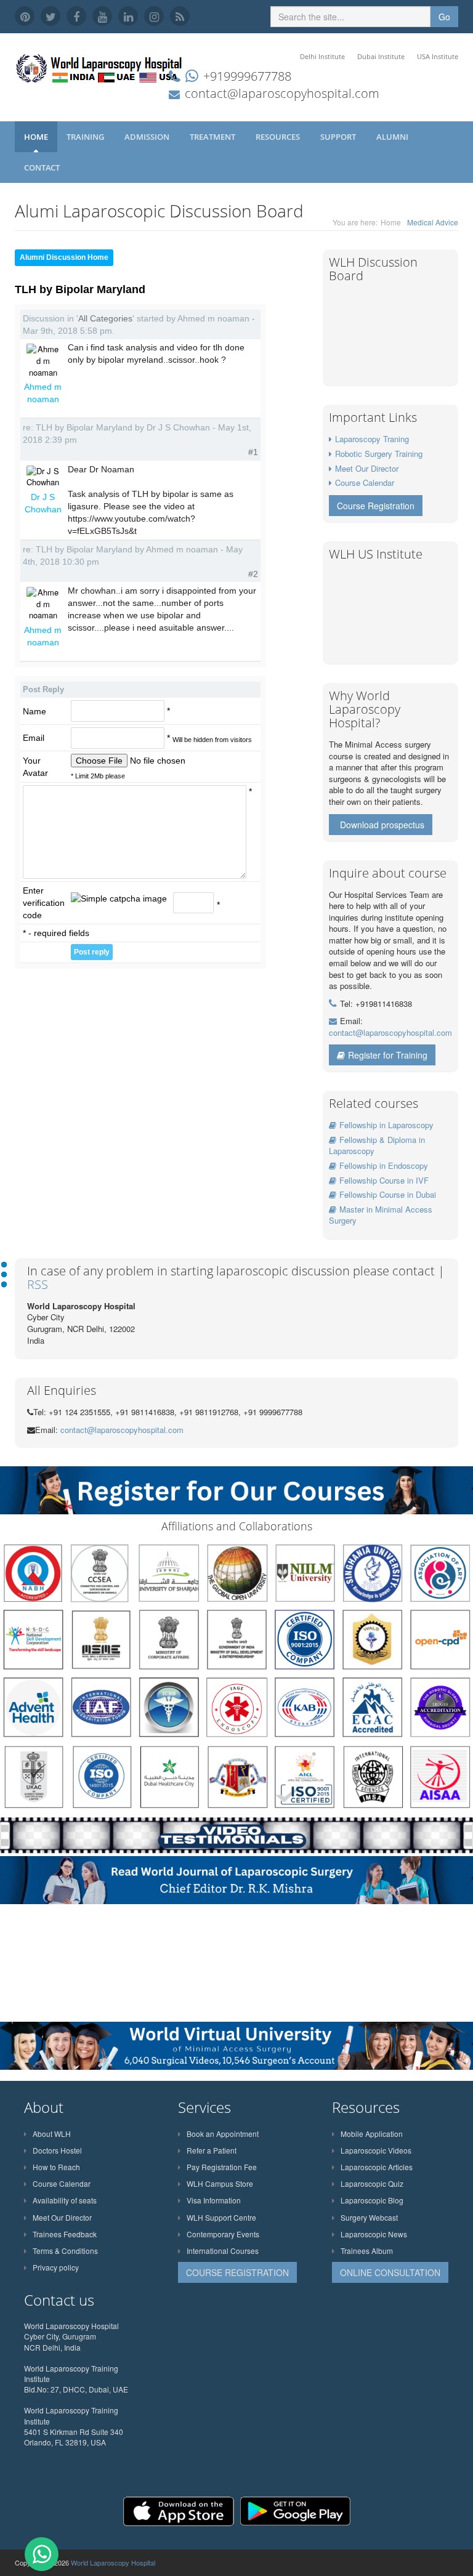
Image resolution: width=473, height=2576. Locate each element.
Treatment (213, 137)
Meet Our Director (367, 468)
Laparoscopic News (374, 2234)
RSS (38, 1284)
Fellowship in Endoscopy (384, 1165)
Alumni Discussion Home (64, 257)
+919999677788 (247, 76)
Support (339, 137)
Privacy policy (56, 2267)
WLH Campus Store (220, 2183)
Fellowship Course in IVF (384, 1180)
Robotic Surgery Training (379, 454)
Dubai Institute (381, 56)
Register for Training (388, 1055)
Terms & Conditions (65, 2251)
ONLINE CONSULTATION (390, 2272)
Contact (43, 168)
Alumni (393, 137)
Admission (148, 137)
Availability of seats (65, 2200)
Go (444, 17)
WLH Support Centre (221, 2217)
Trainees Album (367, 2251)
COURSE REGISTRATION (237, 2272)
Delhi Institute (322, 56)
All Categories (105, 318)
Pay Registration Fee (222, 2167)
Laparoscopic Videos (376, 2150)
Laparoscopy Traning (372, 439)
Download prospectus (382, 825)
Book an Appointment (223, 2134)
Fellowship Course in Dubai (388, 1194)
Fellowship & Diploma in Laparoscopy (377, 1145)
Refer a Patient (212, 2150)
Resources (279, 137)
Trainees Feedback (65, 2234)
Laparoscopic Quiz (372, 2183)
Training (86, 137)
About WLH (52, 2134)
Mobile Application (372, 2134)
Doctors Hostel (57, 2150)
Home (36, 137)
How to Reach (56, 2167)
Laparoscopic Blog (372, 2200)
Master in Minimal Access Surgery (381, 1215)
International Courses (223, 2251)
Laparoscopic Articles (377, 2167)
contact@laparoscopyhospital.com (282, 93)
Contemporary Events (223, 2234)
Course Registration (376, 506)
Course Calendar (365, 482)
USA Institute (438, 56)
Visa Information (214, 2200)
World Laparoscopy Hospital (113, 2562)
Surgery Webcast (369, 2217)
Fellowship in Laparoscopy (386, 1125)
